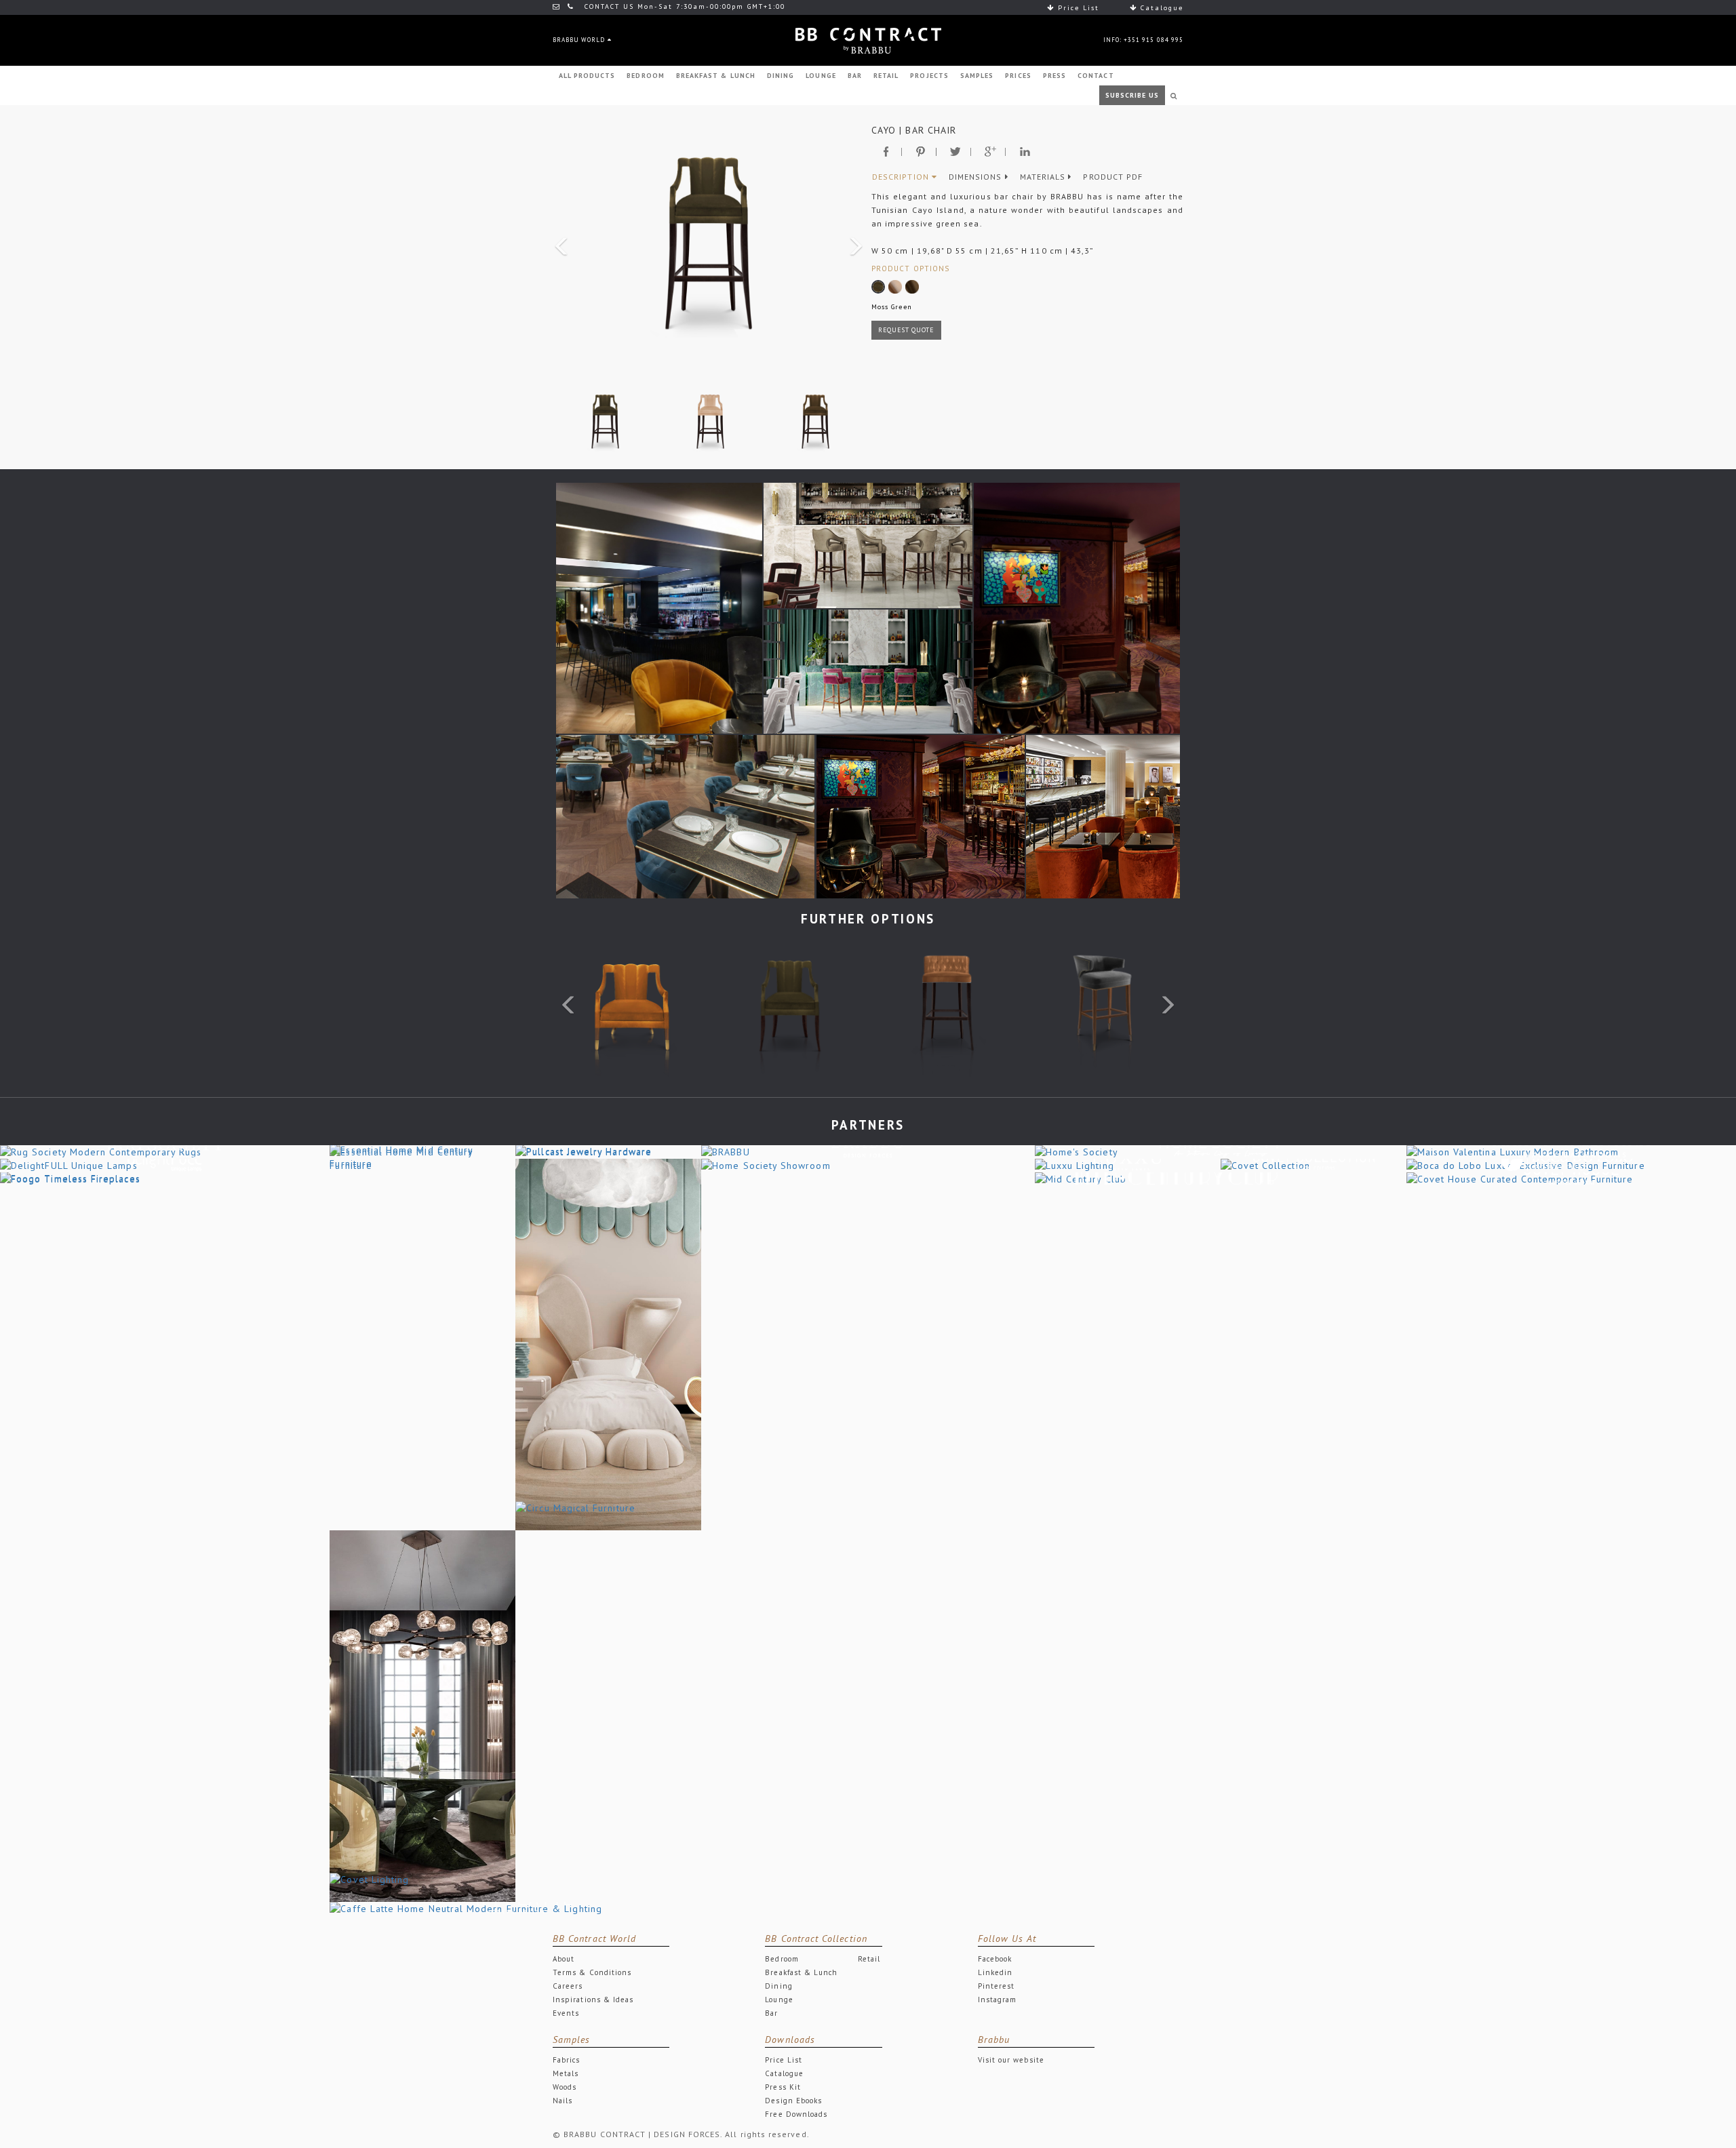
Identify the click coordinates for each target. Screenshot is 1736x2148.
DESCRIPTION (902, 177)
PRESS (1054, 76)
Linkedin (995, 1972)
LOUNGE (821, 76)
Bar (771, 2013)
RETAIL (886, 76)
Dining (778, 1986)
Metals (566, 2073)
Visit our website (1011, 2060)
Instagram (998, 2000)
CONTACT (1096, 76)
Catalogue (1160, 8)
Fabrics (566, 2060)
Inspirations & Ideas (593, 2000)
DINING (781, 76)
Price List (1077, 8)
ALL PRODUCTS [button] (587, 76)
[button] (559, 242)
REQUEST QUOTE (906, 330)
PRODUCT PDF (1113, 177)
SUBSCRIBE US (1132, 95)
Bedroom (782, 1959)
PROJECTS (929, 76)
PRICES (1018, 76)
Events (566, 2013)
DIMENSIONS (977, 177)
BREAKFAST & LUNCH (716, 76)
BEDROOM (645, 76)
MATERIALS (1044, 177)
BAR (855, 76)
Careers (568, 1986)
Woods (565, 2087)
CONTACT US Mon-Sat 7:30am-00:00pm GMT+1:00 (683, 6)
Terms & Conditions (592, 1972)
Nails (563, 2101)
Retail (869, 1959)
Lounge (779, 2000)
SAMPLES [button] (977, 76)
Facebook (995, 1959)
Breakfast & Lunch (801, 1972)
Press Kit (783, 2087)
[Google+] (990, 152)
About (564, 1959)
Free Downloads (796, 2114)
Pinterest (997, 1986)
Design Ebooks (793, 2101)
